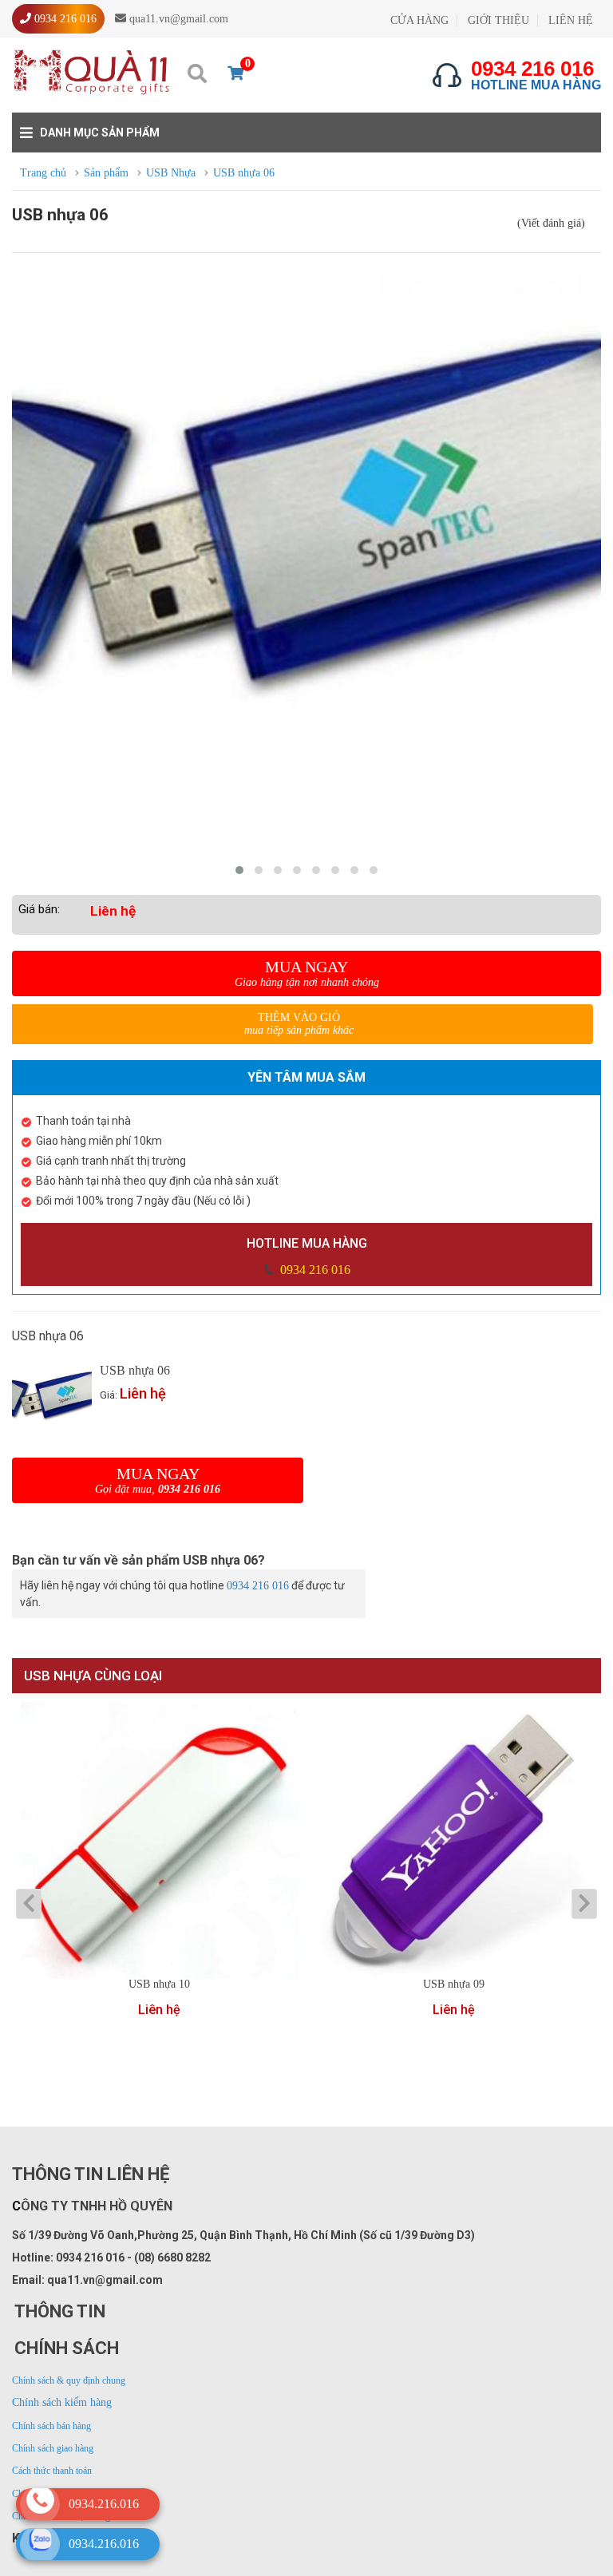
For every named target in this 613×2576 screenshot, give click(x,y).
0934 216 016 (314, 1270)
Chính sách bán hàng (51, 2426)
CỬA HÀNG (419, 20)
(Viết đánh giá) (551, 223)
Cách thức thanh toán (52, 2471)
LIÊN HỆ (571, 20)
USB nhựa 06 (135, 1370)
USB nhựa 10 (159, 1984)
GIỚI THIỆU (498, 20)
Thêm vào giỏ (299, 1024)
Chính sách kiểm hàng (62, 2402)
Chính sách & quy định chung (69, 2380)
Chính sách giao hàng (53, 2448)
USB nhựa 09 (454, 1984)
